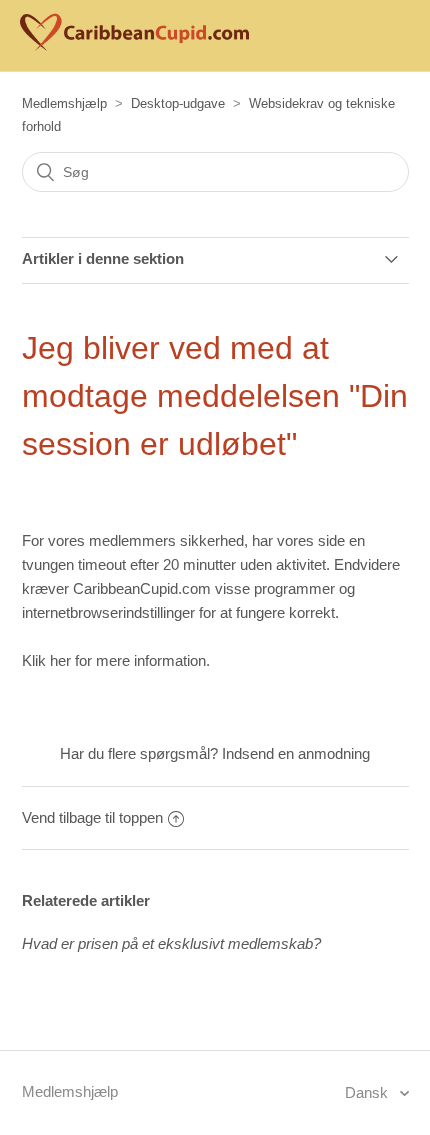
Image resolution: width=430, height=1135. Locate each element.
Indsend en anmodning (296, 753)
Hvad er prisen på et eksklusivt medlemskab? (171, 943)
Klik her (46, 660)
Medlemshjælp (64, 103)
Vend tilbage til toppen (92, 817)
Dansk (368, 1092)
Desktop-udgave (178, 103)
